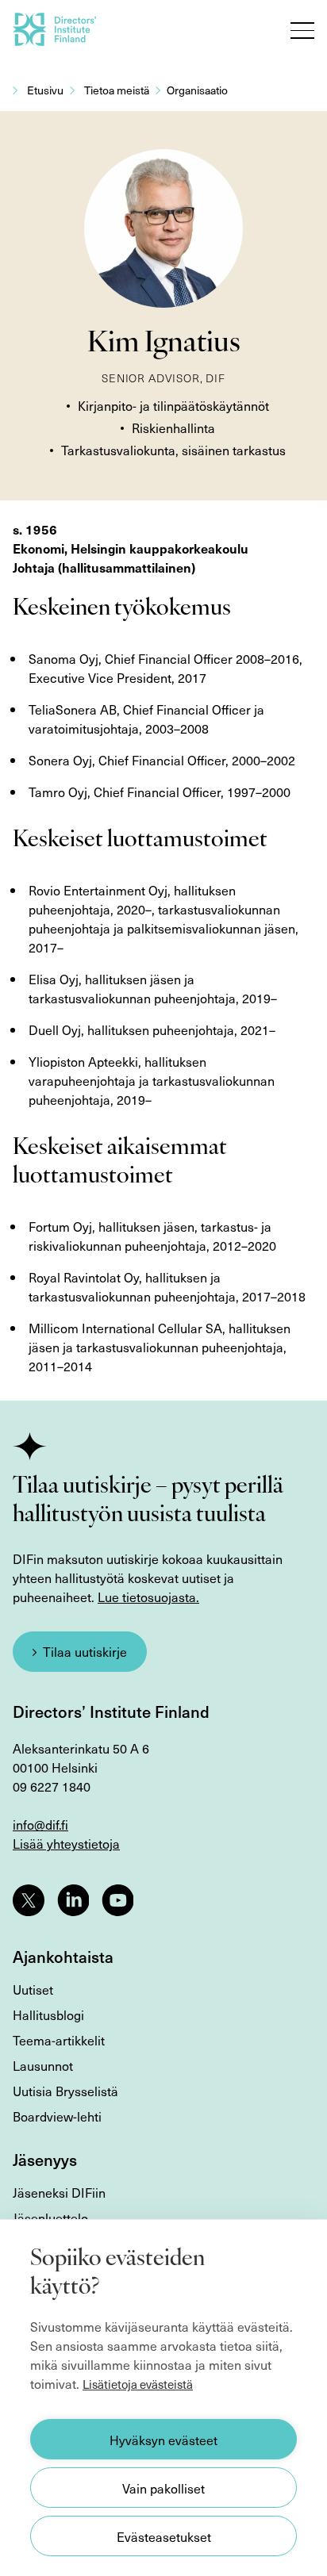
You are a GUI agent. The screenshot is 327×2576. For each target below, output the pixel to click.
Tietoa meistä (117, 90)
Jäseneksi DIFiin (59, 2192)
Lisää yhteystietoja (66, 1843)
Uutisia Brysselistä (65, 2091)
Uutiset (33, 1989)
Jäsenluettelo (50, 2218)
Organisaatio (197, 90)
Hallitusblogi (48, 2014)
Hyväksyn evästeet (163, 2440)
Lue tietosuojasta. (148, 1597)
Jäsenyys (45, 2160)
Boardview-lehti (57, 2116)
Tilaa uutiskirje (85, 1651)
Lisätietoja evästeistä (138, 2384)
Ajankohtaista (63, 1957)
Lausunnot (43, 2065)
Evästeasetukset (164, 2536)
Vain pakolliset (163, 2488)
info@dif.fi (40, 1824)
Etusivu (45, 90)
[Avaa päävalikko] (302, 30)
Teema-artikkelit (59, 2040)
